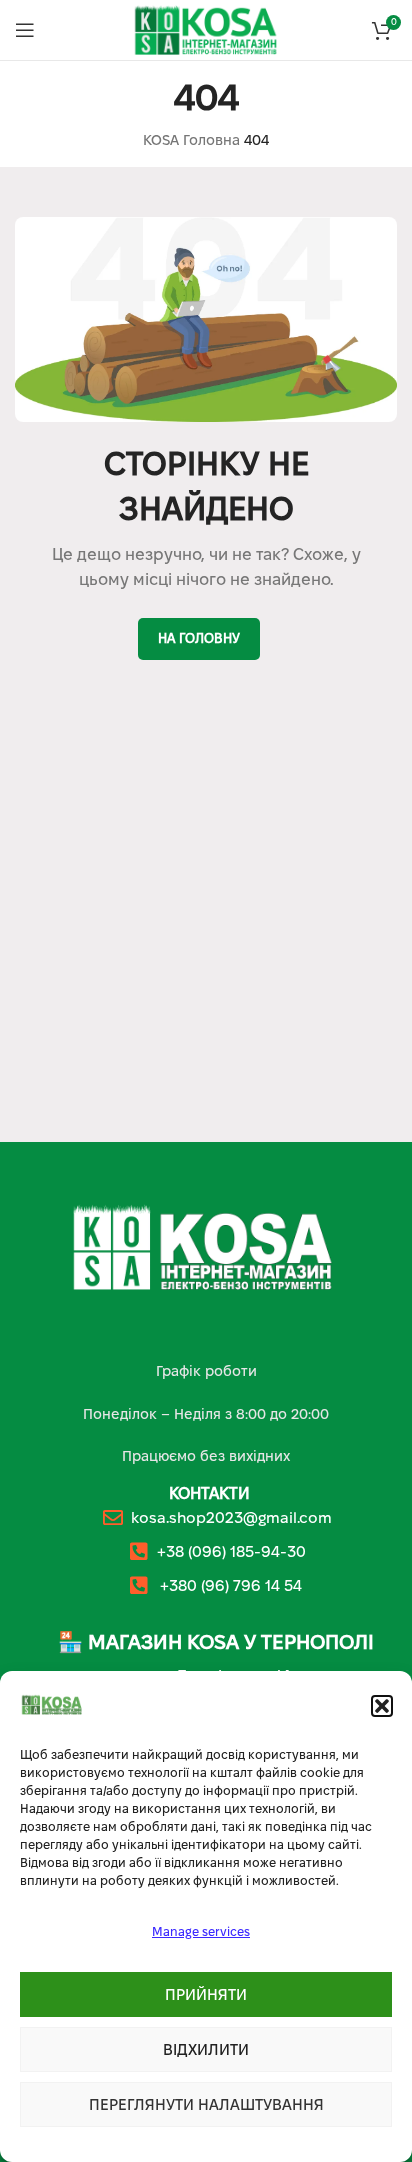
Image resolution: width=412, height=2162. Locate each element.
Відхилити (206, 2049)
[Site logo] (206, 29)
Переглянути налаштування (206, 2104)
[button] (382, 1706)
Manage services (201, 1931)
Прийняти (206, 1994)
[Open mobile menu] (25, 30)
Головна (211, 140)
